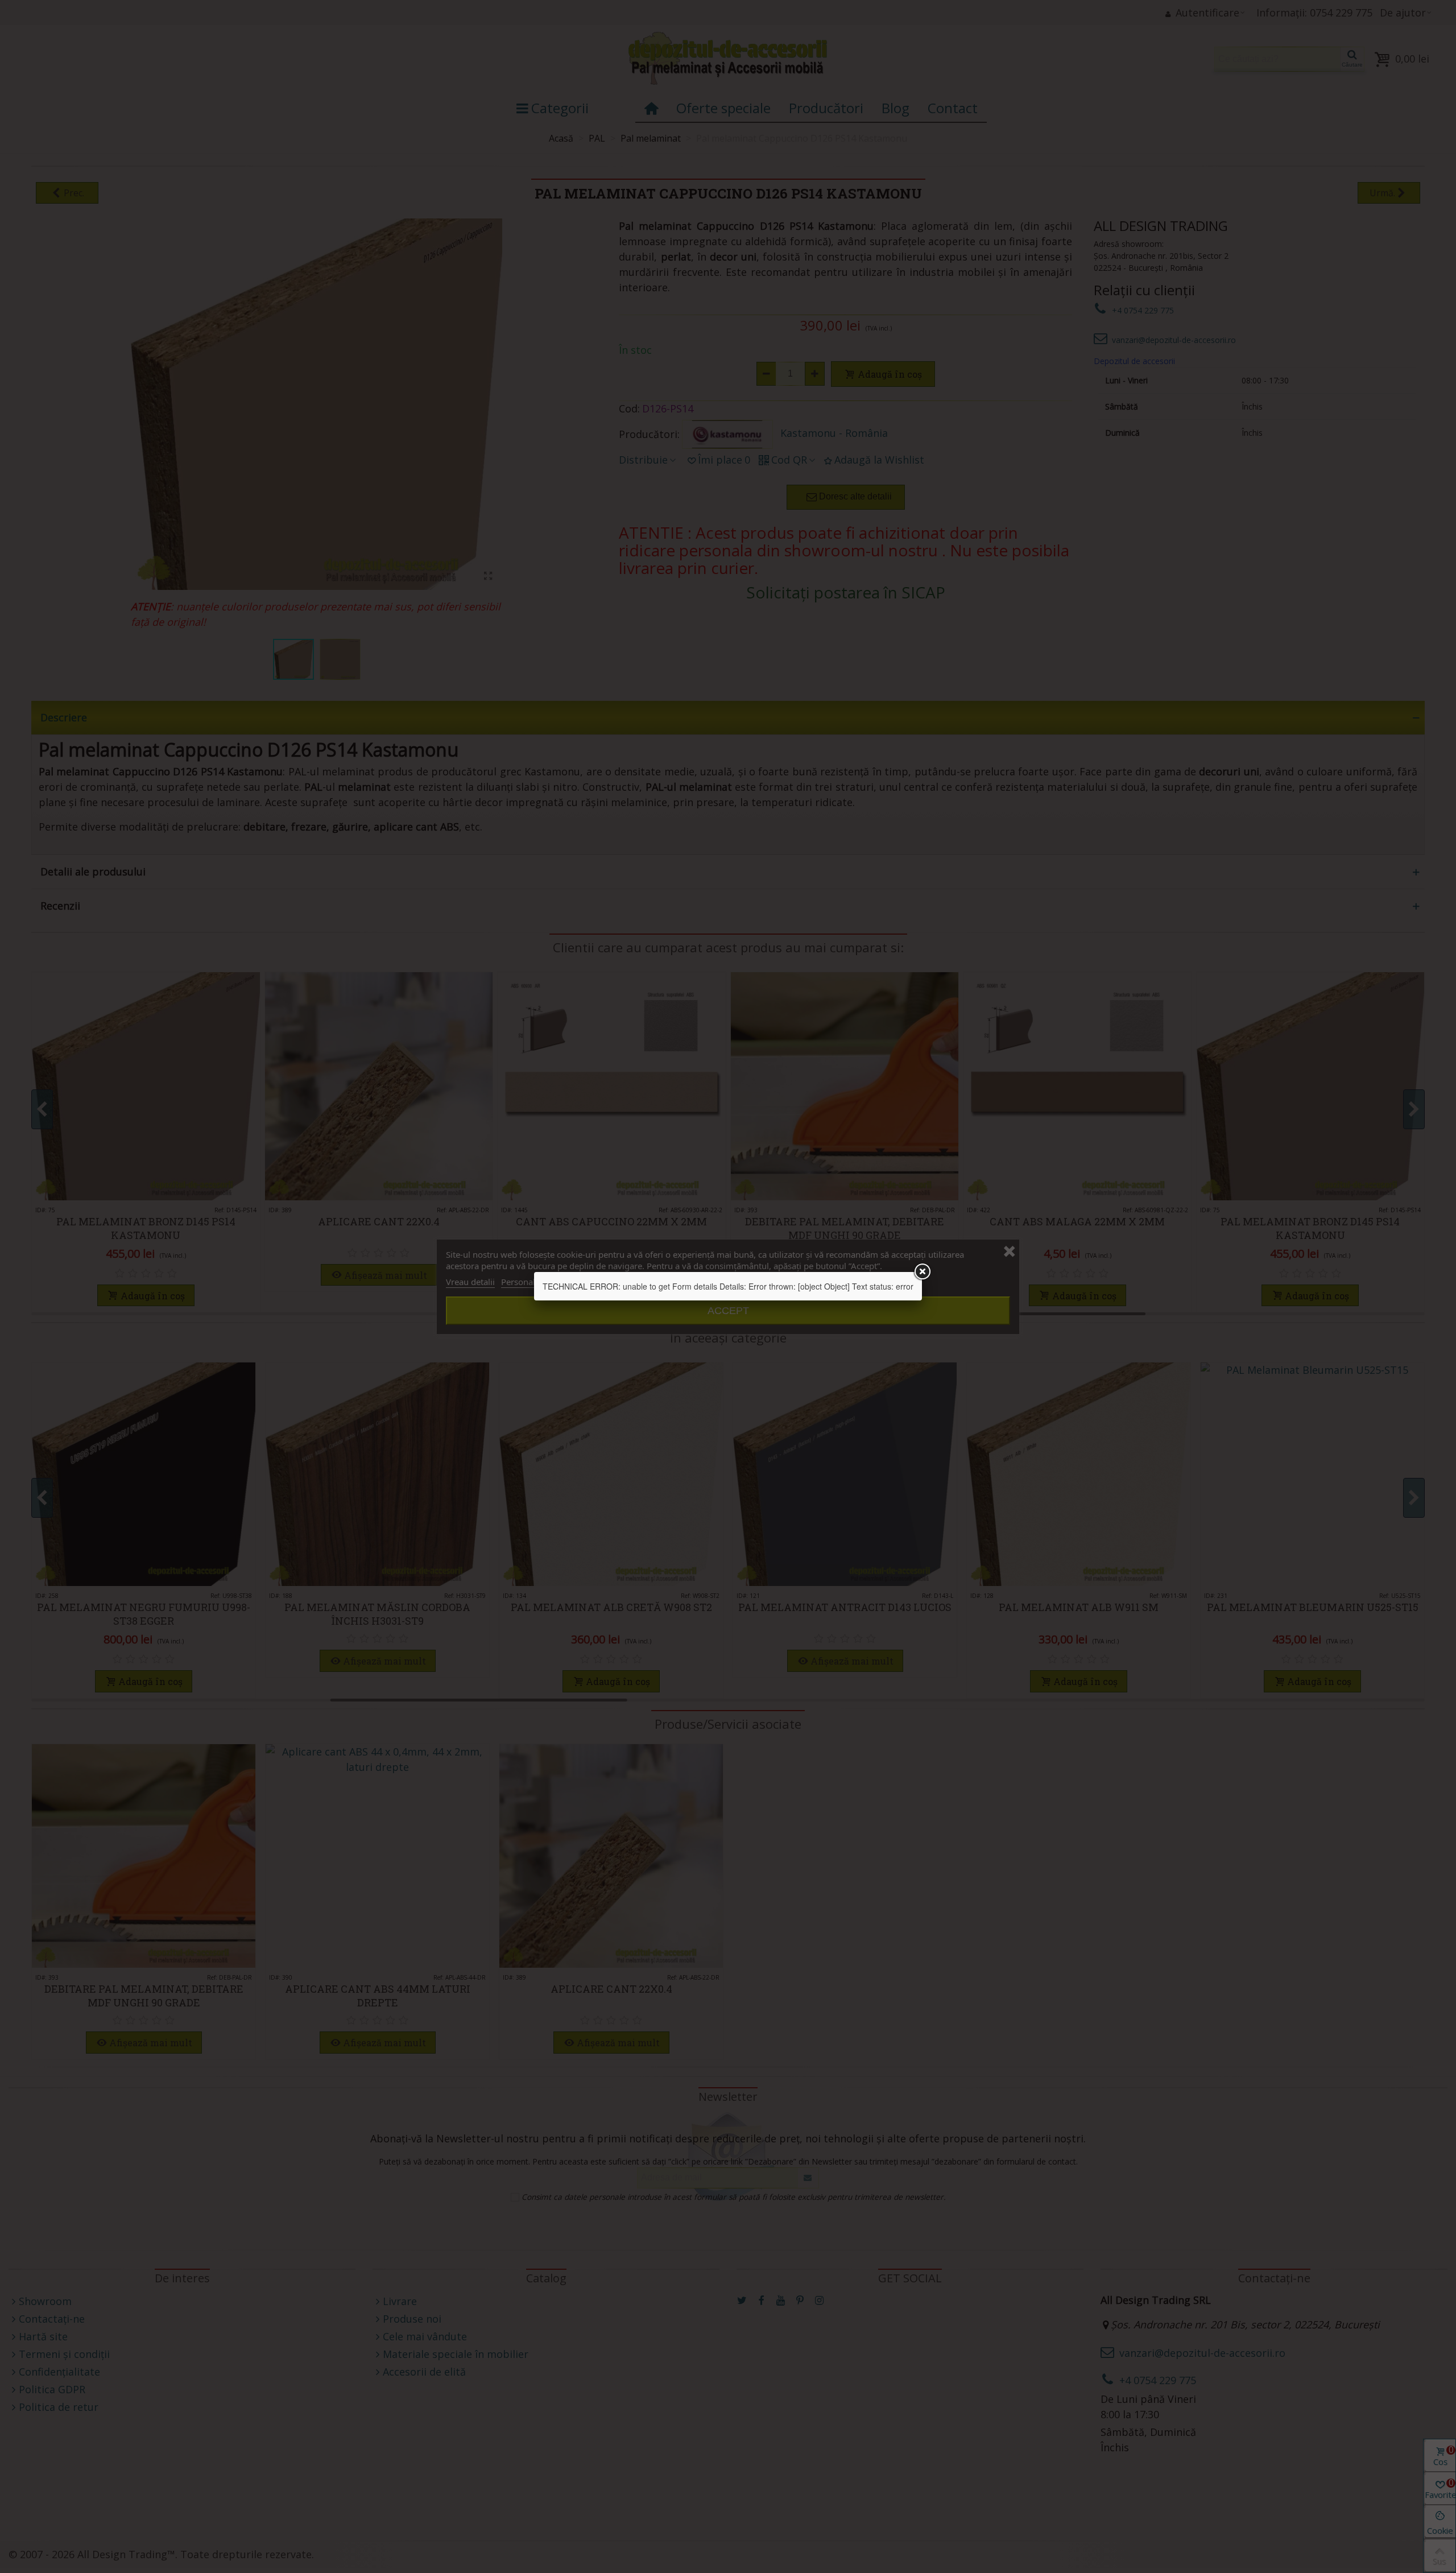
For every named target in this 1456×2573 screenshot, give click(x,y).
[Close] (922, 1272)
